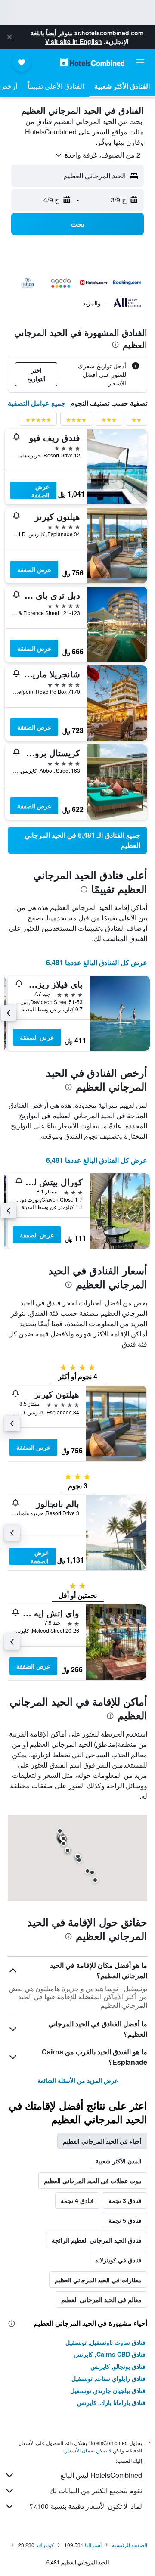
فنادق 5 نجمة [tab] (125, 2220)
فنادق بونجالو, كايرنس (118, 2366)
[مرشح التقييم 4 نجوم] (76, 421)
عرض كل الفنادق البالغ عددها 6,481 (97, 962)
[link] (77, 840)
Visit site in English (74, 41)
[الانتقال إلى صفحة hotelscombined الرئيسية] (92, 62)
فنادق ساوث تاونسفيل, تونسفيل (105, 2342)
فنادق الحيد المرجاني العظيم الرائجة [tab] (97, 2240)
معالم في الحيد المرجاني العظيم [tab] (101, 2299)
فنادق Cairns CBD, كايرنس (110, 2354)
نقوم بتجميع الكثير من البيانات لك (96, 2491)
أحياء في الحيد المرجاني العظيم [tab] (102, 2141)
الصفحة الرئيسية (130, 2545)
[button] (9, 37)
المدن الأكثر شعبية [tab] (119, 2161)
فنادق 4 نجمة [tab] (77, 2200)
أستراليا (93, 2545)
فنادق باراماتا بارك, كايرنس (111, 2402)
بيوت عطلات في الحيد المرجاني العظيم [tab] (93, 2181)
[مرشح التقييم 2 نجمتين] (136, 421)
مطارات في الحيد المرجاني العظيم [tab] (98, 2280)
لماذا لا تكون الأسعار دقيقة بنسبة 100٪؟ (86, 2506)
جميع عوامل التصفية (37, 403)
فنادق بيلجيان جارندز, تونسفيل (108, 2390)
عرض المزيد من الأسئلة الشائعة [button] (78, 2080)
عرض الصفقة (40, 491)
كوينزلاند (45, 2545)
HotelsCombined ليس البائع (101, 2475)
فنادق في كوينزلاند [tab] (118, 2260)
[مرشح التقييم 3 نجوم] (109, 421)
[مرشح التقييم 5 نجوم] (38, 421)
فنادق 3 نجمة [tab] (125, 2200)
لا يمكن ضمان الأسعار (88, 2450)
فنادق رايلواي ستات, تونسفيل (108, 2378)
